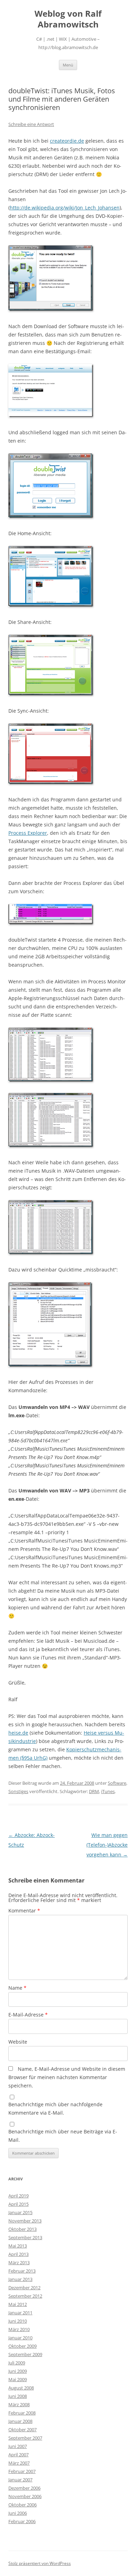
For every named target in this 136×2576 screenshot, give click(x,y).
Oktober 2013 (22, 2229)
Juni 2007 (18, 2446)
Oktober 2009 (22, 2346)
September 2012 (25, 2296)
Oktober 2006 (22, 2505)
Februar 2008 (22, 2413)
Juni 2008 (18, 2396)
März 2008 (19, 2404)
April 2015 (18, 2204)
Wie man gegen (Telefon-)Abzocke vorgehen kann (107, 1845)
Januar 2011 (20, 2313)
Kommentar (24, 1911)
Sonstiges (18, 1791)
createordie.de (67, 141)
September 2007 (25, 2438)
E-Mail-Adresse (28, 2015)
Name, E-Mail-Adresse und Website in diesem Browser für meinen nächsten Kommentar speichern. (67, 2077)
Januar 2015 (20, 2212)
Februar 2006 (22, 2521)
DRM (94, 1791)
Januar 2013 (20, 2279)
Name (17, 1988)
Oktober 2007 (22, 2430)
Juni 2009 (18, 2371)
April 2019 (18, 2196)
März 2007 (19, 2463)
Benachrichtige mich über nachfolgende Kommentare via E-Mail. (55, 2109)
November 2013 (25, 2221)
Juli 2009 (17, 2363)
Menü (68, 65)
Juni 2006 (18, 2513)
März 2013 (19, 2262)
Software (117, 1783)
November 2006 (25, 2496)
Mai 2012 (18, 2304)
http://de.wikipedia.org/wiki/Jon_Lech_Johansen (65, 208)
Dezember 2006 (24, 2488)
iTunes (108, 1791)
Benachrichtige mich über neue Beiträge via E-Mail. (63, 2136)
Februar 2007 (22, 2471)
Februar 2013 (22, 2271)
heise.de (18, 1733)
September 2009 (25, 2354)
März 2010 (19, 2329)
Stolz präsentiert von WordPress (40, 2563)
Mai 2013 (18, 2246)
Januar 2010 (20, 2338)
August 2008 (21, 2388)
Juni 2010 (18, 2321)
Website (18, 2042)
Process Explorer (28, 833)
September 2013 (25, 2237)
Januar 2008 (20, 2421)
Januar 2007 (20, 2480)
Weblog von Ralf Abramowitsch (68, 19)
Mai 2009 (18, 2379)
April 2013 (18, 2254)
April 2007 (18, 2455)
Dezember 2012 (24, 2288)
